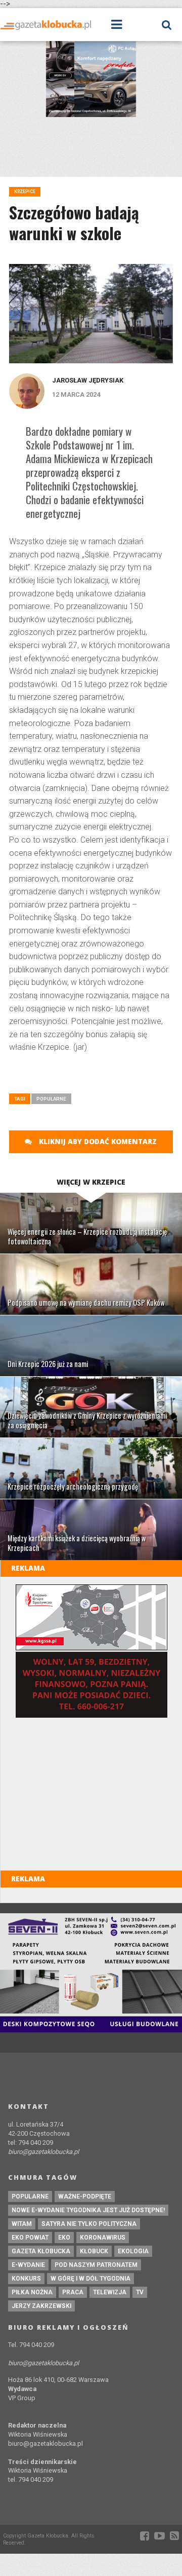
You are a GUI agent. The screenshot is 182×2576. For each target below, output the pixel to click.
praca (73, 2292)
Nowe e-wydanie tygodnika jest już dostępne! (88, 2210)
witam (22, 2224)
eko (64, 2238)
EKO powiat (30, 2238)
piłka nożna (32, 2292)
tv (140, 2292)
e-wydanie (28, 2265)
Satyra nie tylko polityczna (89, 2224)
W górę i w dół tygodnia (90, 2279)
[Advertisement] (95, 1077)
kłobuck (94, 2251)
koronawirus (103, 2238)
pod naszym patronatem (96, 2265)
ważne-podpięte (85, 2196)
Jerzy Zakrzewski (41, 2306)
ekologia (133, 2251)
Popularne (51, 1099)
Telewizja (110, 2292)
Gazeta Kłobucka (41, 2251)
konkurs (26, 2279)
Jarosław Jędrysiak (88, 380)
